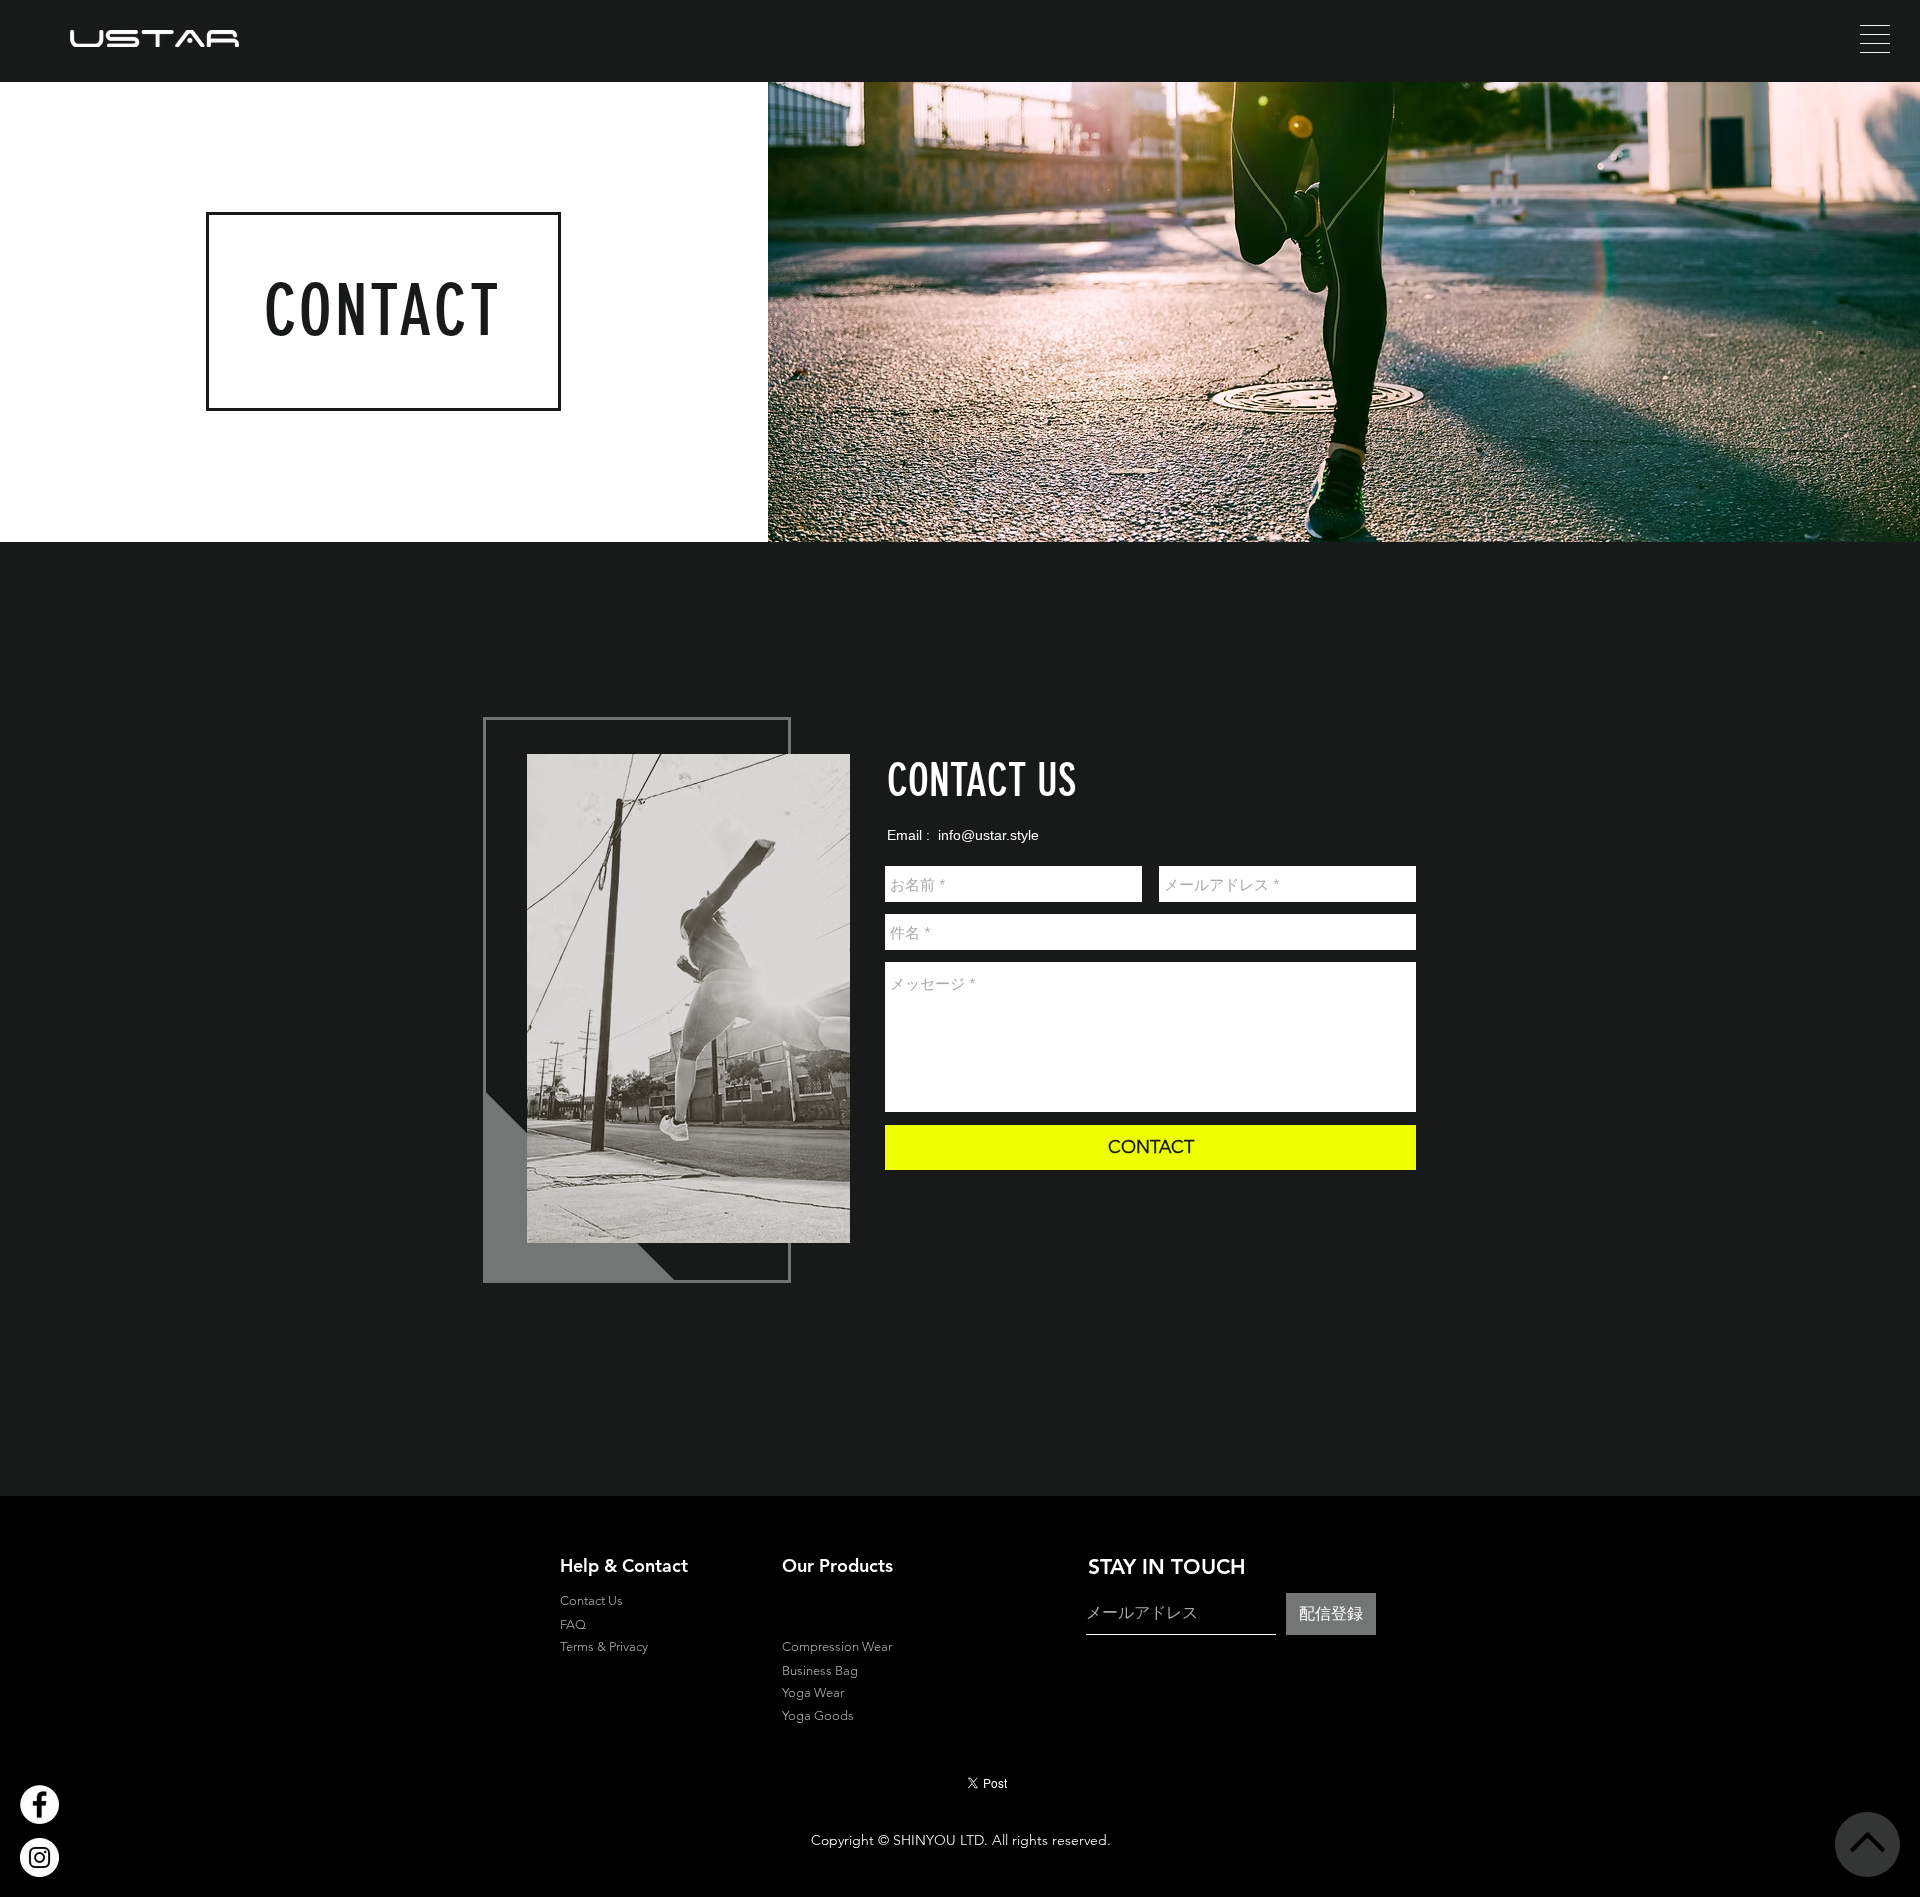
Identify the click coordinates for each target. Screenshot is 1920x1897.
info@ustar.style (988, 835)
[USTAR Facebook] (39, 1804)
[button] (1875, 39)
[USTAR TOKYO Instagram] (39, 1857)
